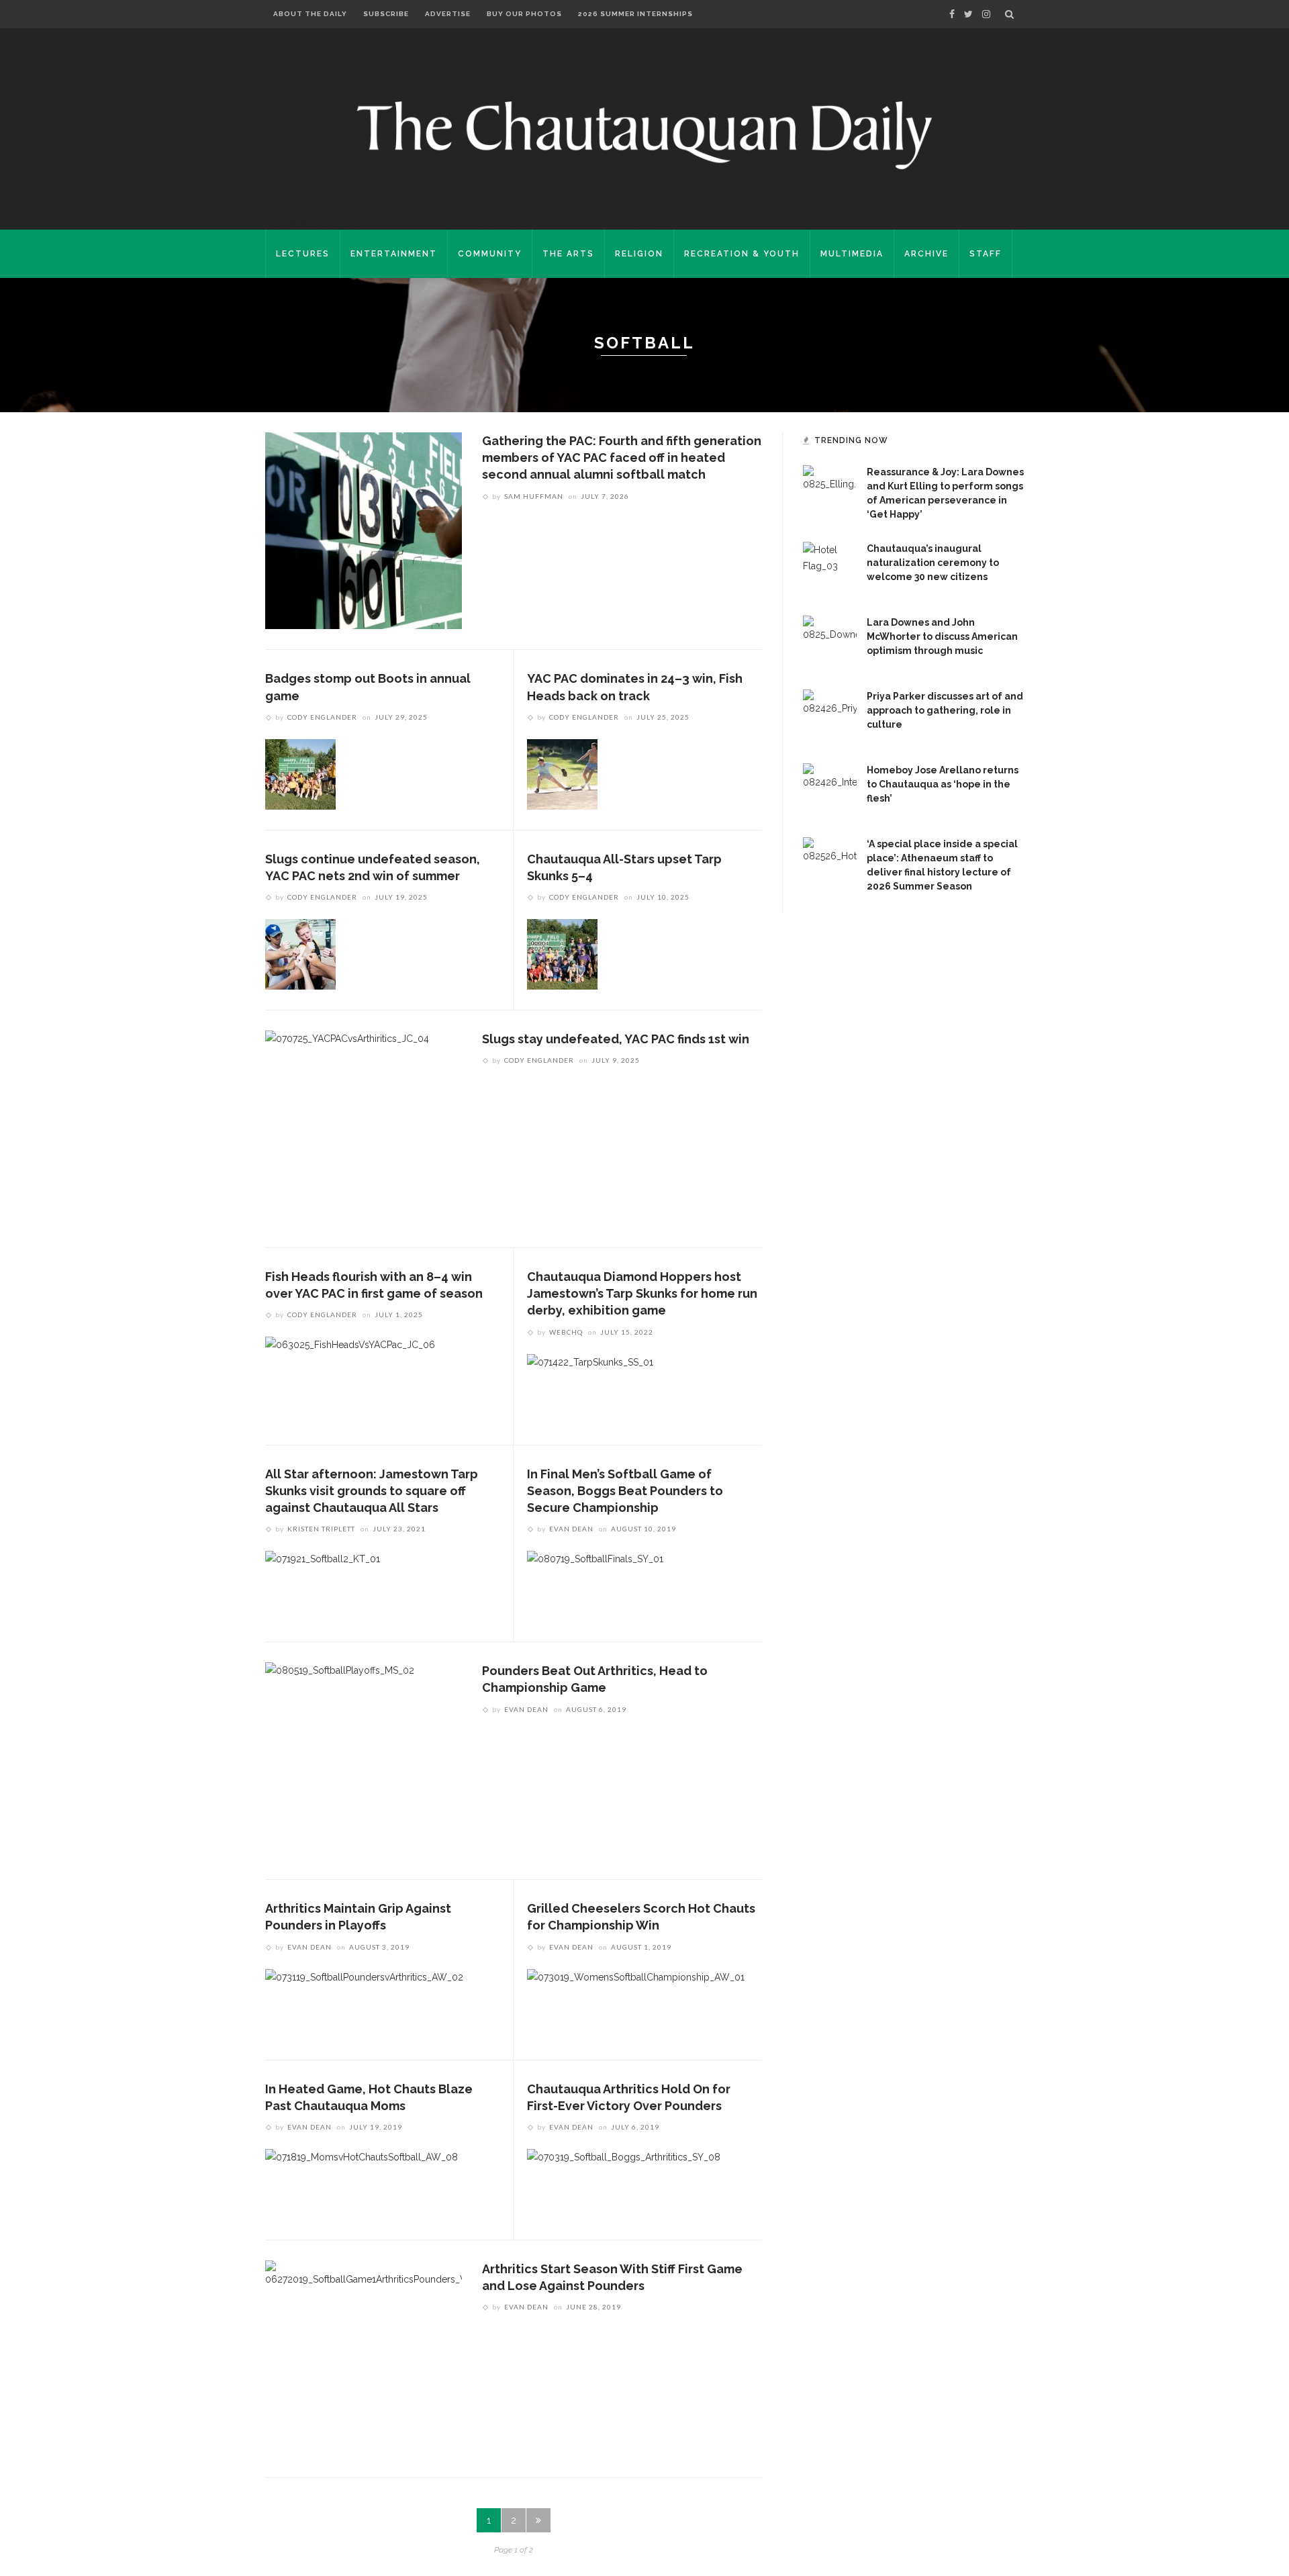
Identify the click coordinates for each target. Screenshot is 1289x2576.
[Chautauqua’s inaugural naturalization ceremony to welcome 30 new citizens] (830, 568)
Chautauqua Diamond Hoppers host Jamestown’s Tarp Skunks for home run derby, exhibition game (642, 1293)
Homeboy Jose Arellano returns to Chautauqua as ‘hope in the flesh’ (943, 784)
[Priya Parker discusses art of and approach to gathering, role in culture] (830, 716)
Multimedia (852, 254)
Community (490, 254)
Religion (639, 254)
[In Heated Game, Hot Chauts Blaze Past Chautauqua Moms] (362, 2183)
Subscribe (386, 14)
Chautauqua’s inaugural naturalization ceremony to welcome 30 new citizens (933, 563)
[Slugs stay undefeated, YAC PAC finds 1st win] (347, 1128)
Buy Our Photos (524, 14)
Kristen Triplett (321, 1529)
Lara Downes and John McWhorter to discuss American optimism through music (942, 636)
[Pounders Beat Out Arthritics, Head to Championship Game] (340, 1760)
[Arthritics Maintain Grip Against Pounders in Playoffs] (364, 2003)
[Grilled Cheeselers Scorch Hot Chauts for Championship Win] (636, 2003)
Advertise (448, 14)
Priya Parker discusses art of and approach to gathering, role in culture (945, 710)
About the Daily (310, 14)
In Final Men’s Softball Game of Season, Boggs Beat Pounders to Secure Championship (625, 1491)
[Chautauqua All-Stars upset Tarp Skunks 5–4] (562, 953)
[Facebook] (952, 14)
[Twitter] (968, 14)
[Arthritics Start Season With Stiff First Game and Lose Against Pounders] (364, 2358)
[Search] (1009, 14)
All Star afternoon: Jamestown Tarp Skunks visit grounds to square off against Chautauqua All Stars (372, 1491)
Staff (986, 254)
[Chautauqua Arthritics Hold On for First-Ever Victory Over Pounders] (624, 2183)
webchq (566, 1332)
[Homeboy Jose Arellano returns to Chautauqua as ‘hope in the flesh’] (830, 790)
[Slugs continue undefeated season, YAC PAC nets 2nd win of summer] (300, 953)
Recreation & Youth (742, 254)
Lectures (303, 254)
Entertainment (394, 254)
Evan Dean (571, 1529)
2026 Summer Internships (635, 14)
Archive (926, 254)
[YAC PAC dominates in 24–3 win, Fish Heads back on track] (562, 773)
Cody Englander (322, 717)
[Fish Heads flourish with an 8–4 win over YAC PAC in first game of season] (350, 1372)
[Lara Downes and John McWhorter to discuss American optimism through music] (830, 642)
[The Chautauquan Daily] (644, 134)
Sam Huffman (534, 496)
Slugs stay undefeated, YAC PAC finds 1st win (616, 1039)
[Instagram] (986, 14)
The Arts (568, 254)
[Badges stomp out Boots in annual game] (300, 773)
